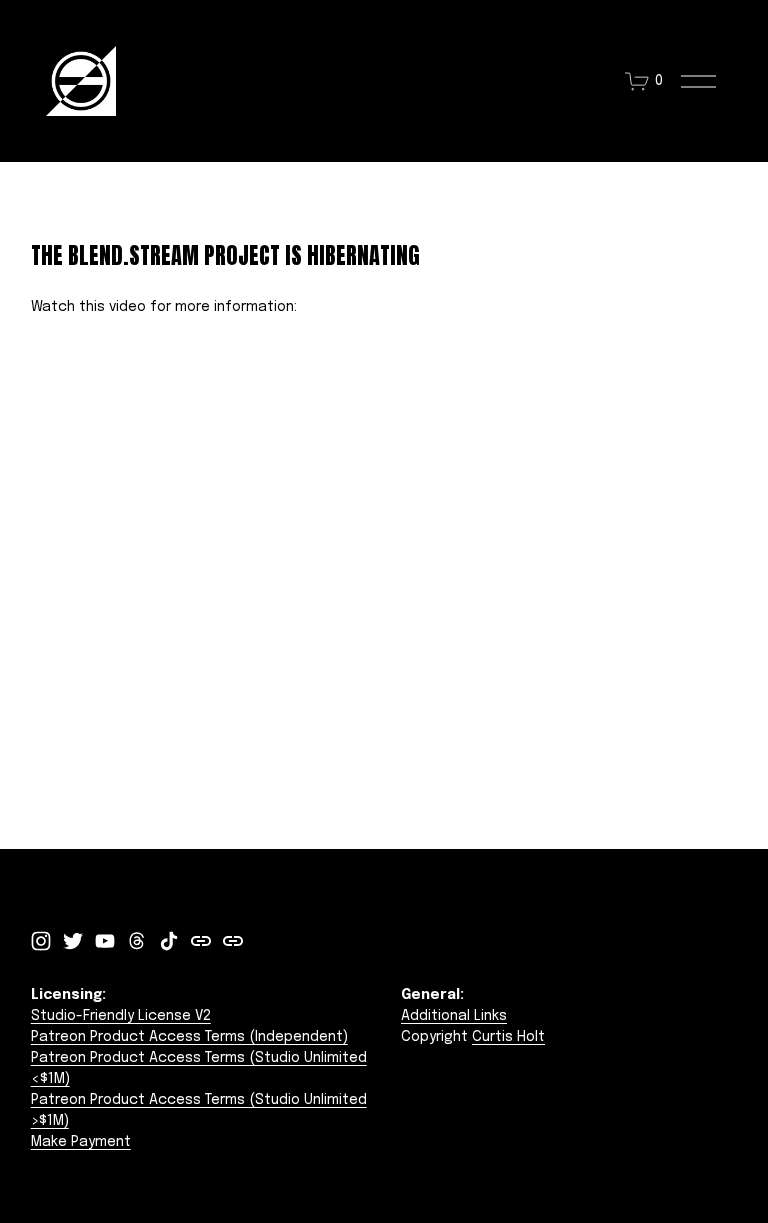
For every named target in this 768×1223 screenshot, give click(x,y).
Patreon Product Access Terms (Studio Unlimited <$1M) (199, 1068)
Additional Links (454, 1016)
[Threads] (137, 941)
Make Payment (81, 1142)
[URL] (201, 941)
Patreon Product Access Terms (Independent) (189, 1037)
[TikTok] (169, 941)
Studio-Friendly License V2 (121, 1016)
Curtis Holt (508, 1037)
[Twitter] (73, 941)
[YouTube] (105, 941)
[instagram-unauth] (41, 941)
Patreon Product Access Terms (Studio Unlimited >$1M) (199, 1110)
